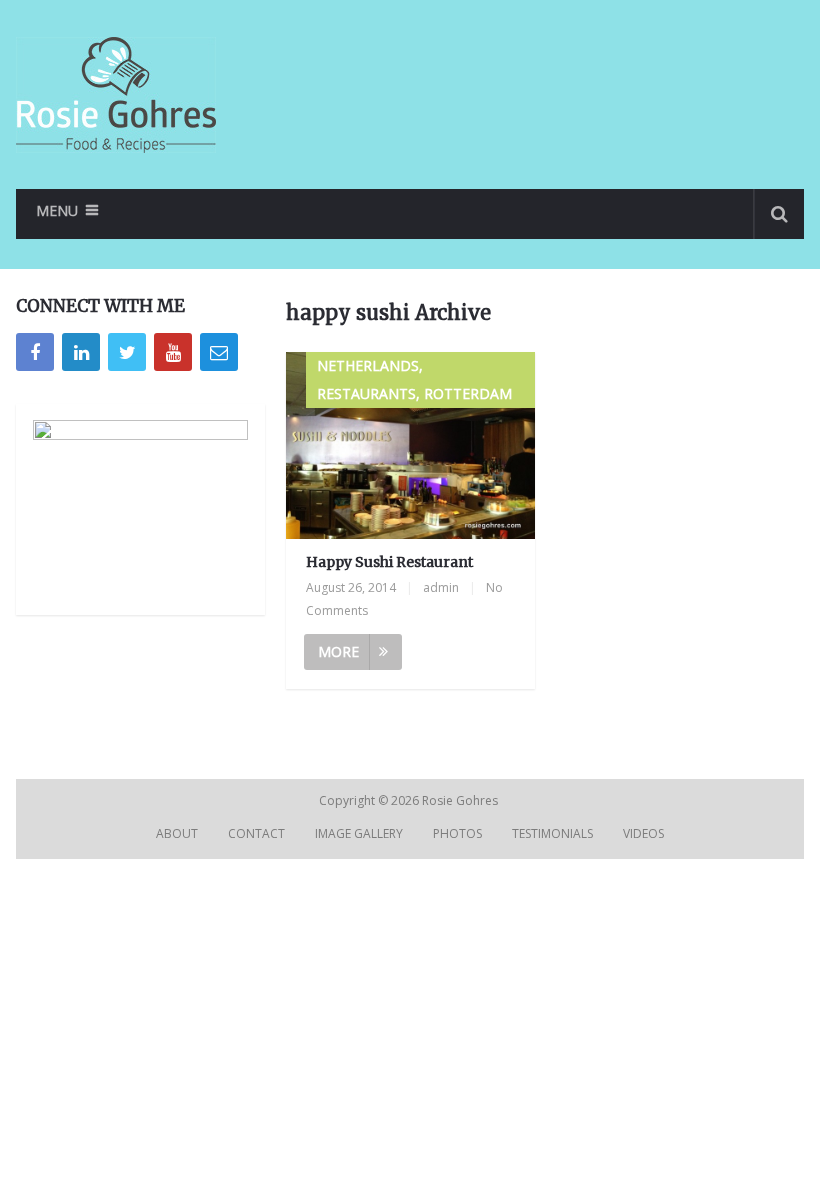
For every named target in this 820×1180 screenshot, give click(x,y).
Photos (457, 833)
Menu (57, 210)
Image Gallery (359, 833)
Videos (643, 833)
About (177, 833)
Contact (256, 833)
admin (441, 587)
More (338, 651)
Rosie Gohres (461, 800)
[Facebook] (35, 352)
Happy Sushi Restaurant (389, 562)
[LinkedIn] (81, 352)
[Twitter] (127, 352)
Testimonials (552, 833)
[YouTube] (173, 352)
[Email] (219, 352)
